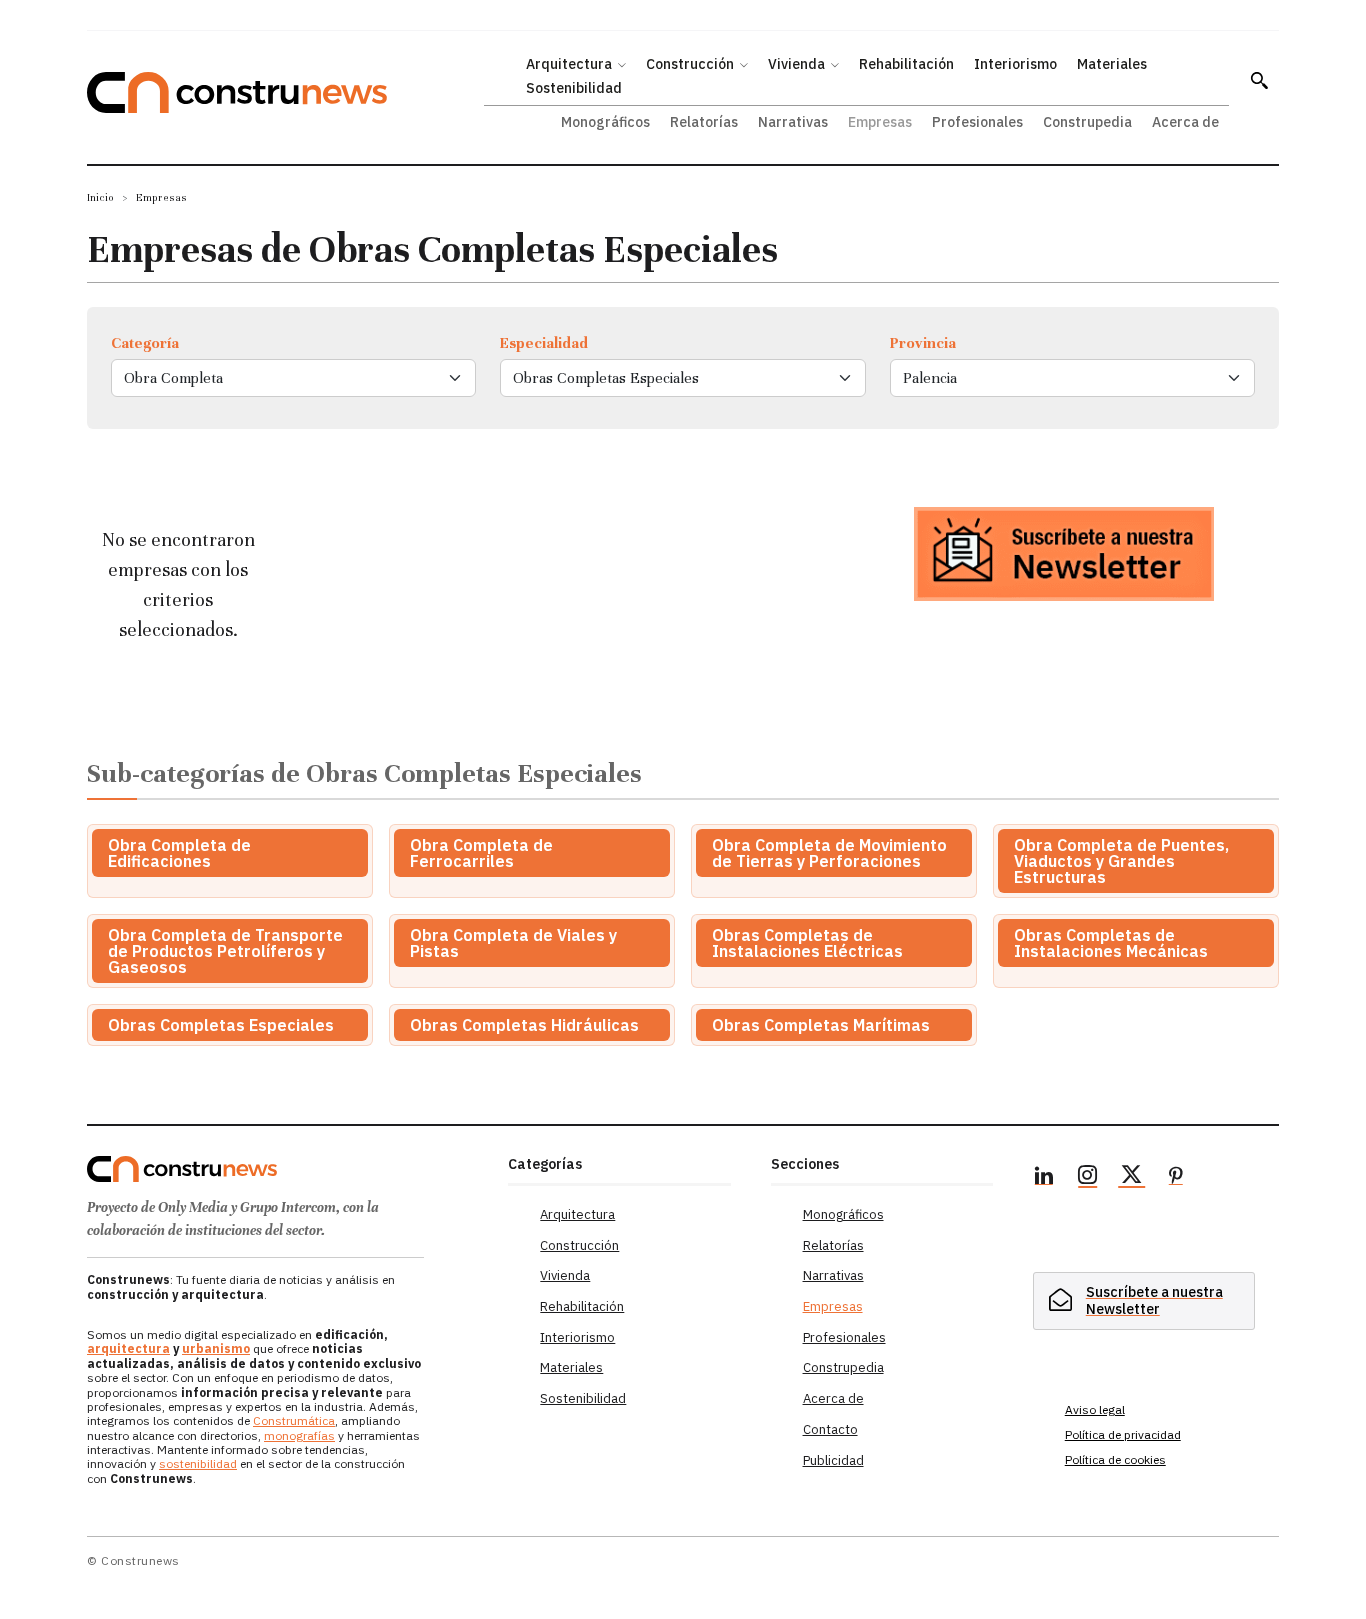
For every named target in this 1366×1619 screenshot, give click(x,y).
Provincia (923, 343)
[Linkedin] (1044, 1178)
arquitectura (128, 1348)
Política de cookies (1115, 1459)
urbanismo (216, 1348)
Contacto (830, 1429)
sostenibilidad (198, 1463)
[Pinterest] (1176, 1178)
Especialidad (544, 343)
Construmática (294, 1420)
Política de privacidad (1123, 1434)
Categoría (145, 343)
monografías (299, 1435)
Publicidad (833, 1460)
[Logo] (285, 1169)
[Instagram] (1088, 1178)
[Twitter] (1132, 1178)
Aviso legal (1095, 1409)
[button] (1259, 80)
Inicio (100, 197)
